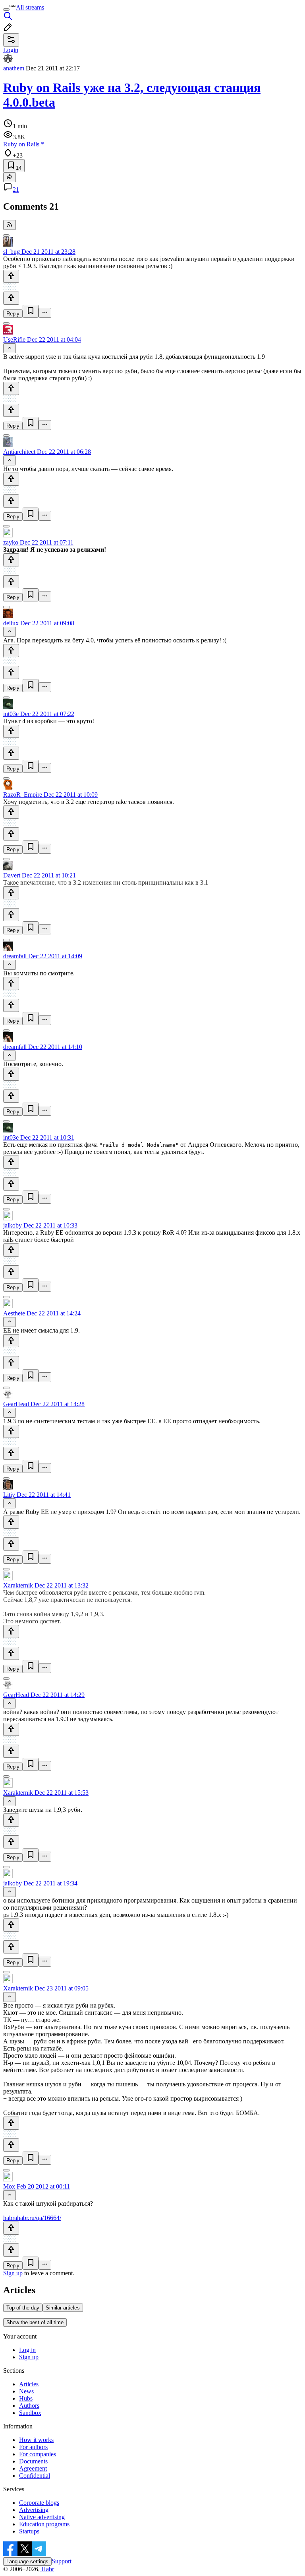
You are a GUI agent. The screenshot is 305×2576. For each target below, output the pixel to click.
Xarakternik (18, 1585)
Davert (12, 875)
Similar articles (63, 2308)
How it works (36, 2440)
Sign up (13, 2273)
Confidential (35, 2476)
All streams (30, 7)
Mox (9, 2186)
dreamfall (15, 956)
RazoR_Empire (23, 795)
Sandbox (30, 2413)
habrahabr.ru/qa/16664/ (32, 2218)
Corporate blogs (39, 2503)
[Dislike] (11, 298)
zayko (11, 542)
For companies (38, 2454)
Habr (47, 2569)
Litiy (9, 1495)
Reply (13, 314)
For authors (33, 2447)
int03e (11, 714)
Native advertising (42, 2517)
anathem (14, 68)
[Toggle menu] (6, 10)
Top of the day (23, 2308)
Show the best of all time (35, 2322)
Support (62, 2561)
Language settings (27, 2561)
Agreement (33, 2468)
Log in (27, 2350)
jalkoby (13, 1225)
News (26, 2391)
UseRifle (14, 340)
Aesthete (14, 1313)
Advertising (34, 2510)
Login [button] (11, 50)
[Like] (11, 276)
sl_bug (12, 252)
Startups (29, 2531)
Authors (29, 2406)
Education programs (44, 2524)
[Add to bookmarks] (31, 311)
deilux (11, 623)
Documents (33, 2461)
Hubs (26, 2398)
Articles (29, 2384)
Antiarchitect (19, 452)
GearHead (16, 1404)
